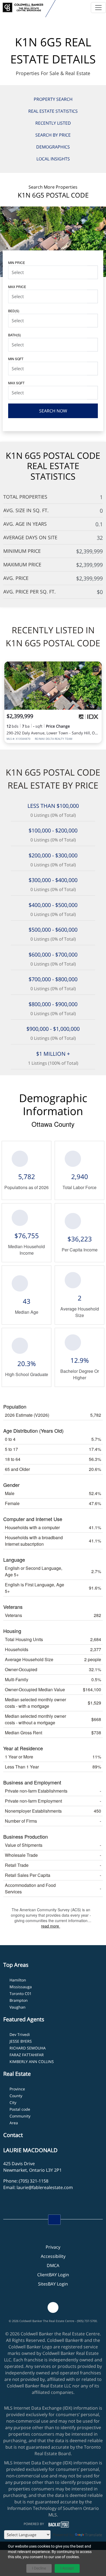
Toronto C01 (21, 1994)
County (16, 2096)
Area (14, 2123)
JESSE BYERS (21, 2041)
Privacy (53, 2247)
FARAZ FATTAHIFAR (27, 2055)
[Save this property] (96, 669)
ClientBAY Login (53, 2275)
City (13, 2102)
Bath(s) (15, 335)
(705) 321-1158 (34, 2181)
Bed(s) (14, 311)
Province (17, 2089)
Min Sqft (16, 359)
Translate (94, 2535)
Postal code (20, 2109)
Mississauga (21, 1987)
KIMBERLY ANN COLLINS (32, 2062)
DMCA (53, 2265)
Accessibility (53, 2256)
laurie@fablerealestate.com (45, 2187)
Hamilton (18, 1980)
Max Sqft (16, 383)
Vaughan (18, 2007)
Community (20, 2116)
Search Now (53, 411)
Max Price (17, 287)
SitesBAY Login (53, 2284)
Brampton (19, 2000)
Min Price (17, 262)
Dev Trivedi (20, 2034)
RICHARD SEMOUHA (28, 2048)
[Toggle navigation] (98, 8)
